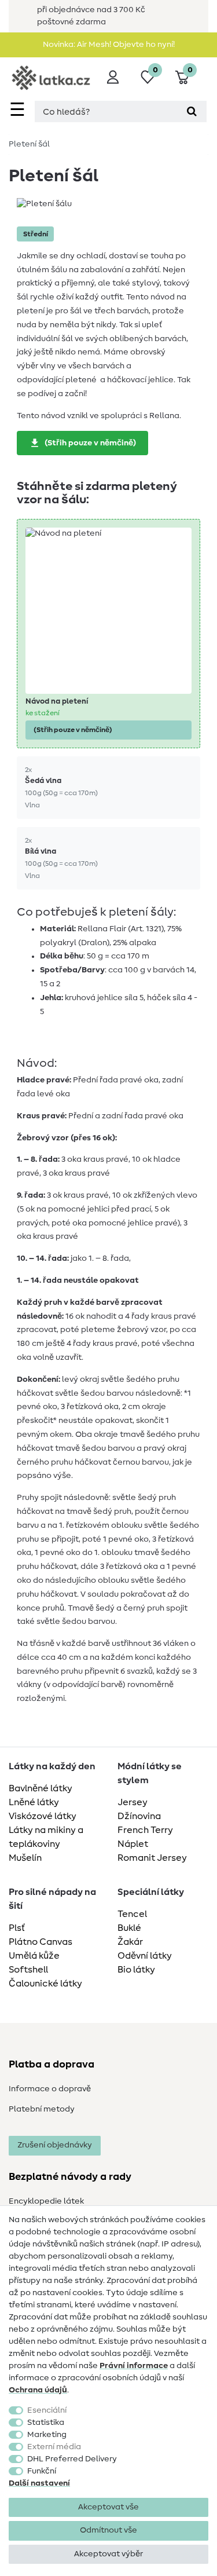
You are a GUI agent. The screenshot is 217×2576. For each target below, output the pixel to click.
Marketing (47, 2435)
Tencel (132, 1914)
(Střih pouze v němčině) (90, 443)
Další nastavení (39, 2483)
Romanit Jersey (152, 1858)
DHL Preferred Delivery (72, 2459)
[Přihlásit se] (113, 77)
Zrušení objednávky (55, 2145)
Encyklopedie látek (46, 2201)
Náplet (133, 1844)
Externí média (54, 2447)
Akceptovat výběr (108, 2554)
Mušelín (25, 1858)
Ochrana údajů (38, 2390)
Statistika (46, 2423)
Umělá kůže (34, 1956)
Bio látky (136, 1970)
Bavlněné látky (41, 1788)
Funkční (42, 2471)
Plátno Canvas (41, 1942)
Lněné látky (34, 1802)
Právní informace (134, 2366)
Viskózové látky (43, 1816)
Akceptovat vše (108, 2507)
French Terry (145, 1830)
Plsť (17, 1928)
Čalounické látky (45, 1984)
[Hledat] (192, 111)
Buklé (129, 1928)
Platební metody (42, 2109)
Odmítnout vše (108, 2530)
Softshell (28, 1970)
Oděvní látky (145, 1956)
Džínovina (139, 1816)
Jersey (133, 1802)
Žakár (130, 1942)
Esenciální (47, 2410)
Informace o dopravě (50, 2089)
